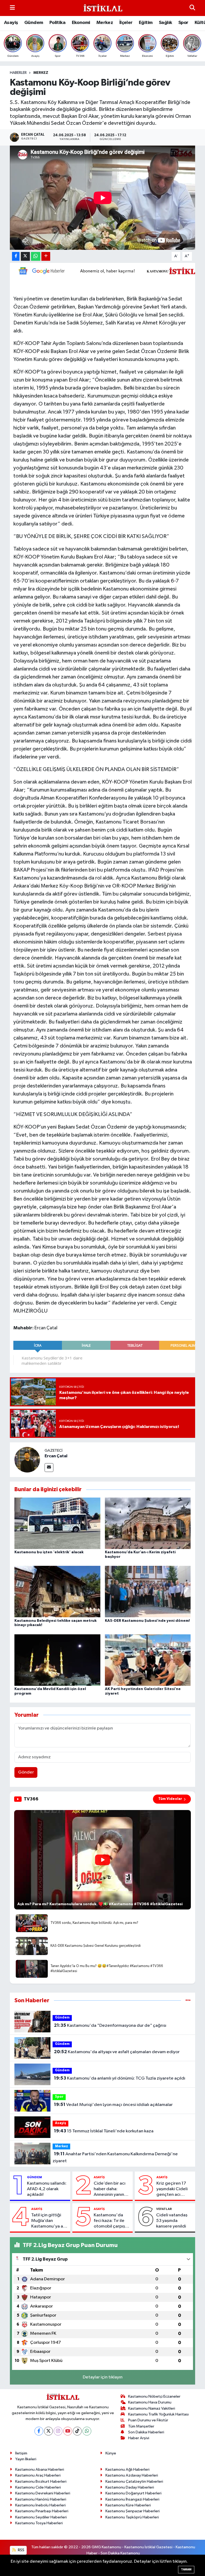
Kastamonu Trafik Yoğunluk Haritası (158, 2414)
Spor (183, 23)
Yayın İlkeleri (26, 2459)
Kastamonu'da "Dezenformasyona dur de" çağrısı (110, 2025)
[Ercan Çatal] (27, 1460)
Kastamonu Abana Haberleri (40, 2469)
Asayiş (11, 23)
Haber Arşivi (139, 2438)
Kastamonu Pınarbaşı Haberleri (42, 2511)
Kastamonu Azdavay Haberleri (132, 2475)
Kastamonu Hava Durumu (150, 2402)
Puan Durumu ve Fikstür (148, 2420)
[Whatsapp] (87, 2431)
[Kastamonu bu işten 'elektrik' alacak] (57, 1523)
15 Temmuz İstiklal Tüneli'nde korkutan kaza (104, 2131)
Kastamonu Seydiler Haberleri (41, 2517)
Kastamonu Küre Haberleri (128, 2505)
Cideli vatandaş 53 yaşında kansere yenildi (172, 2221)
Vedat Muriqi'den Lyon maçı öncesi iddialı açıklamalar (113, 2105)
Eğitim (146, 23)
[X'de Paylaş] (25, 256)
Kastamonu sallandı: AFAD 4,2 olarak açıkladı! (47, 2189)
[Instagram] (58, 2431)
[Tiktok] (77, 2431)
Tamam (186, 2569)
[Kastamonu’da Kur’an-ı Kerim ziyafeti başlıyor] (148, 1523)
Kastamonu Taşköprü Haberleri (132, 2517)
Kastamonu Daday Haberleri (130, 2487)
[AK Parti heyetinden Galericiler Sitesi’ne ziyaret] (148, 1660)
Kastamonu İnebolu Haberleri (40, 2505)
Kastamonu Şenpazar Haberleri (133, 2511)
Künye (111, 2453)
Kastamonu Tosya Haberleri (39, 2523)
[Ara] (192, 8)
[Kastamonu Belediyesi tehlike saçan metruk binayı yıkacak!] (57, 1592)
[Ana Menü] (12, 8)
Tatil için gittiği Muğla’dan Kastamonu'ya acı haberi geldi (49, 2221)
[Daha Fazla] (46, 256)
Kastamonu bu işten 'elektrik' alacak (49, 1552)
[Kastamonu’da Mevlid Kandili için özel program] (57, 1660)
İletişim (21, 2453)
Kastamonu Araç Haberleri (38, 2475)
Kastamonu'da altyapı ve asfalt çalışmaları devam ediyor (117, 2052)
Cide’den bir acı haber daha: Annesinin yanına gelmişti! (110, 2189)
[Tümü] (188, 2001)
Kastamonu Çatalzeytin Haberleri (134, 2481)
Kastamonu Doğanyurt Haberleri (133, 2493)
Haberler (18, 73)
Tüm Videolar (170, 1799)
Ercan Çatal (56, 1456)
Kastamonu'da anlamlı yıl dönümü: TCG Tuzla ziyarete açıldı (120, 2078)
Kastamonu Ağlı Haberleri (127, 2469)
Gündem (34, 23)
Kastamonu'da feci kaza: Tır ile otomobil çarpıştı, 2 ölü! (111, 2221)
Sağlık (165, 23)
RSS (21, 2550)
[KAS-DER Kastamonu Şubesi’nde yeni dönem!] (148, 1592)
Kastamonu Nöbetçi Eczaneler (154, 2396)
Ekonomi (81, 23)
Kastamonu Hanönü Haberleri (41, 2499)
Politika (57, 23)
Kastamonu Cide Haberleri (38, 2487)
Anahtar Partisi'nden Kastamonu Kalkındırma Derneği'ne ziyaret (115, 2157)
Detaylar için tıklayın (103, 2377)
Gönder (26, 1772)
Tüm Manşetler (141, 2426)
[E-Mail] (49, 1468)
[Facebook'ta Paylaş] (16, 256)
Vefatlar (164, 2209)
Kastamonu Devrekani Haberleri (43, 2493)
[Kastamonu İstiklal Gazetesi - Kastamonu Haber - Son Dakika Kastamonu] (102, 8)
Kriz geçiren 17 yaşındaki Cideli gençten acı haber (172, 2189)
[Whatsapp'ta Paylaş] (36, 256)
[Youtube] (68, 2431)
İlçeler (126, 23)
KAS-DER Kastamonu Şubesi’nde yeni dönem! (147, 1621)
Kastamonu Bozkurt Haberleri (41, 2481)
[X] (48, 2431)
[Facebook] (39, 2431)
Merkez (105, 23)
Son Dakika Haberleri (146, 2432)
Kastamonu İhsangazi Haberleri (132, 2499)
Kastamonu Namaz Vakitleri (152, 2408)
